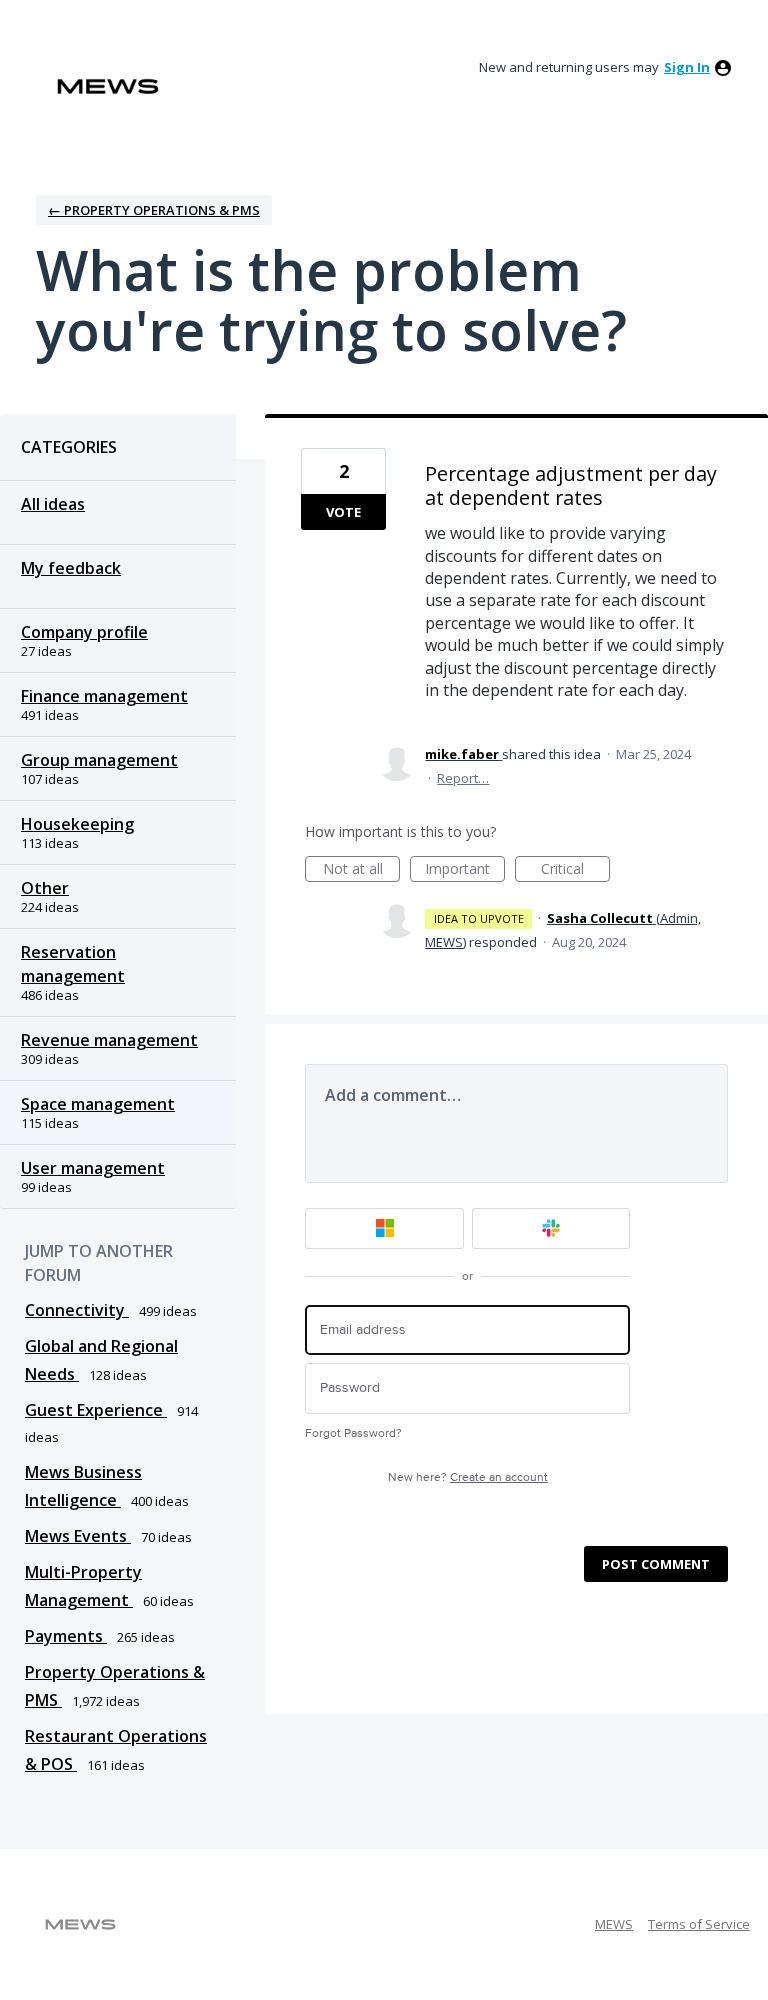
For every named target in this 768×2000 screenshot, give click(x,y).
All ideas (53, 504)
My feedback (71, 568)
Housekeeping (77, 824)
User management (93, 1168)
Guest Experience (96, 1410)
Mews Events (78, 1536)
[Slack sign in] (551, 1228)
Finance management (104, 696)
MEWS (614, 1924)
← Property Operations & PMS (154, 210)
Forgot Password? (353, 1433)
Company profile (84, 632)
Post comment (656, 1564)
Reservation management (73, 964)
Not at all (361, 870)
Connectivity (77, 1310)
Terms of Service (699, 1924)
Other (45, 888)
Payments (66, 1636)
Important (465, 870)
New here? (468, 1477)
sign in (687, 67)
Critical (575, 870)
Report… (463, 778)
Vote (343, 512)
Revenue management (109, 1040)
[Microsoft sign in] (384, 1228)
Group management (99, 760)
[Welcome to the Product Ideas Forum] (108, 86)
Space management (98, 1104)
